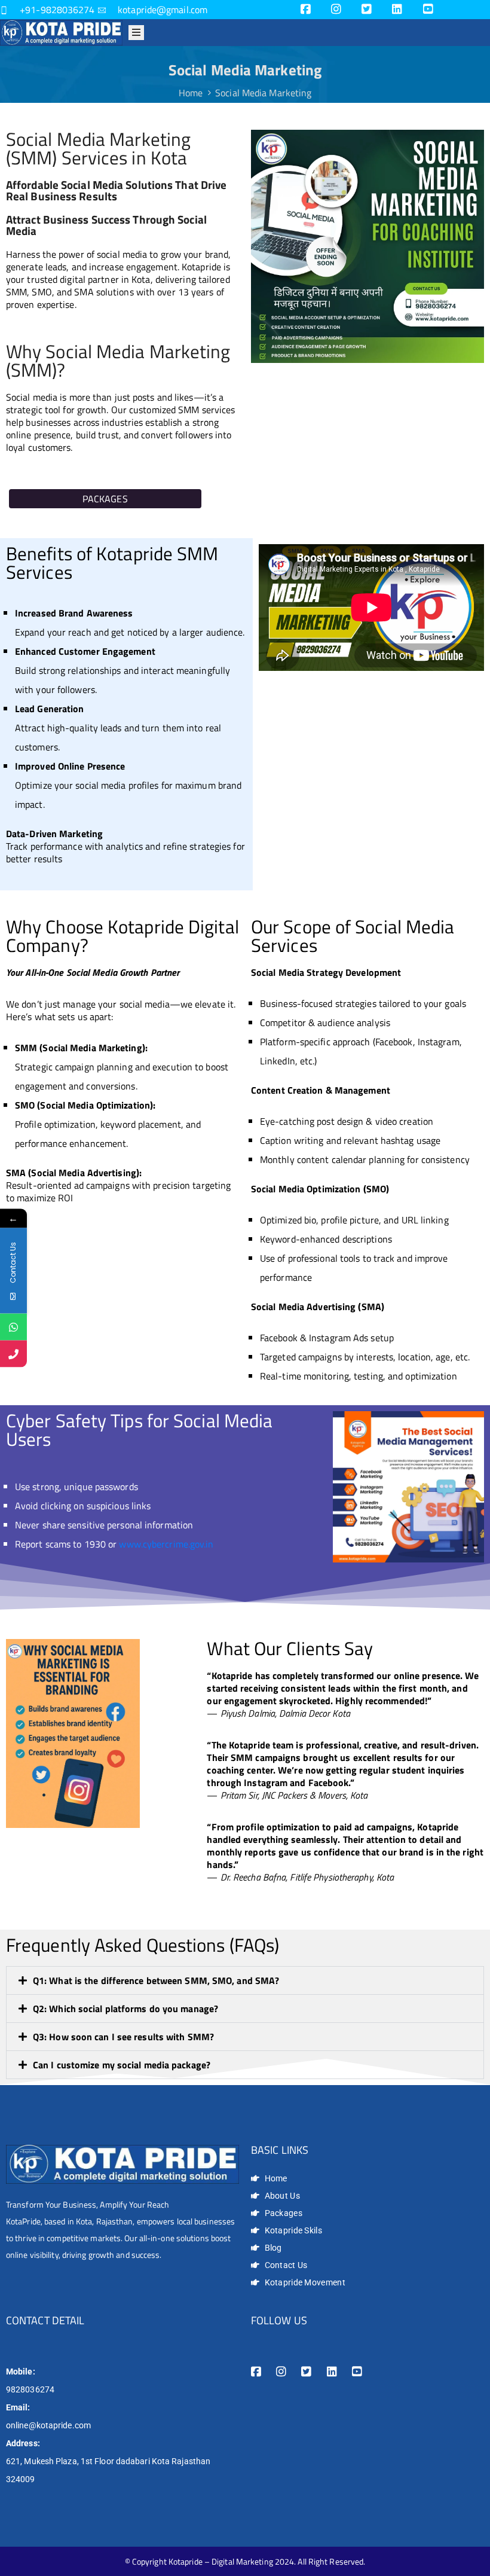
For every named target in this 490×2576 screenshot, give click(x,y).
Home (191, 93)
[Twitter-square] (367, 9)
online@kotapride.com (48, 2425)
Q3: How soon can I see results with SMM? (123, 2037)
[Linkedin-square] (397, 9)
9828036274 (30, 2389)
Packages (105, 499)
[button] (245, 1980)
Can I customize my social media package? (122, 2065)
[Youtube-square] (428, 9)
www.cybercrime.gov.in (166, 1544)
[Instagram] (336, 9)
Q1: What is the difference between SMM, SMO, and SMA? (156, 1980)
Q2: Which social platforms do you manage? (125, 2009)
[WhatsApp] (13, 1327)
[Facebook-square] (306, 9)
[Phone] (13, 1354)
